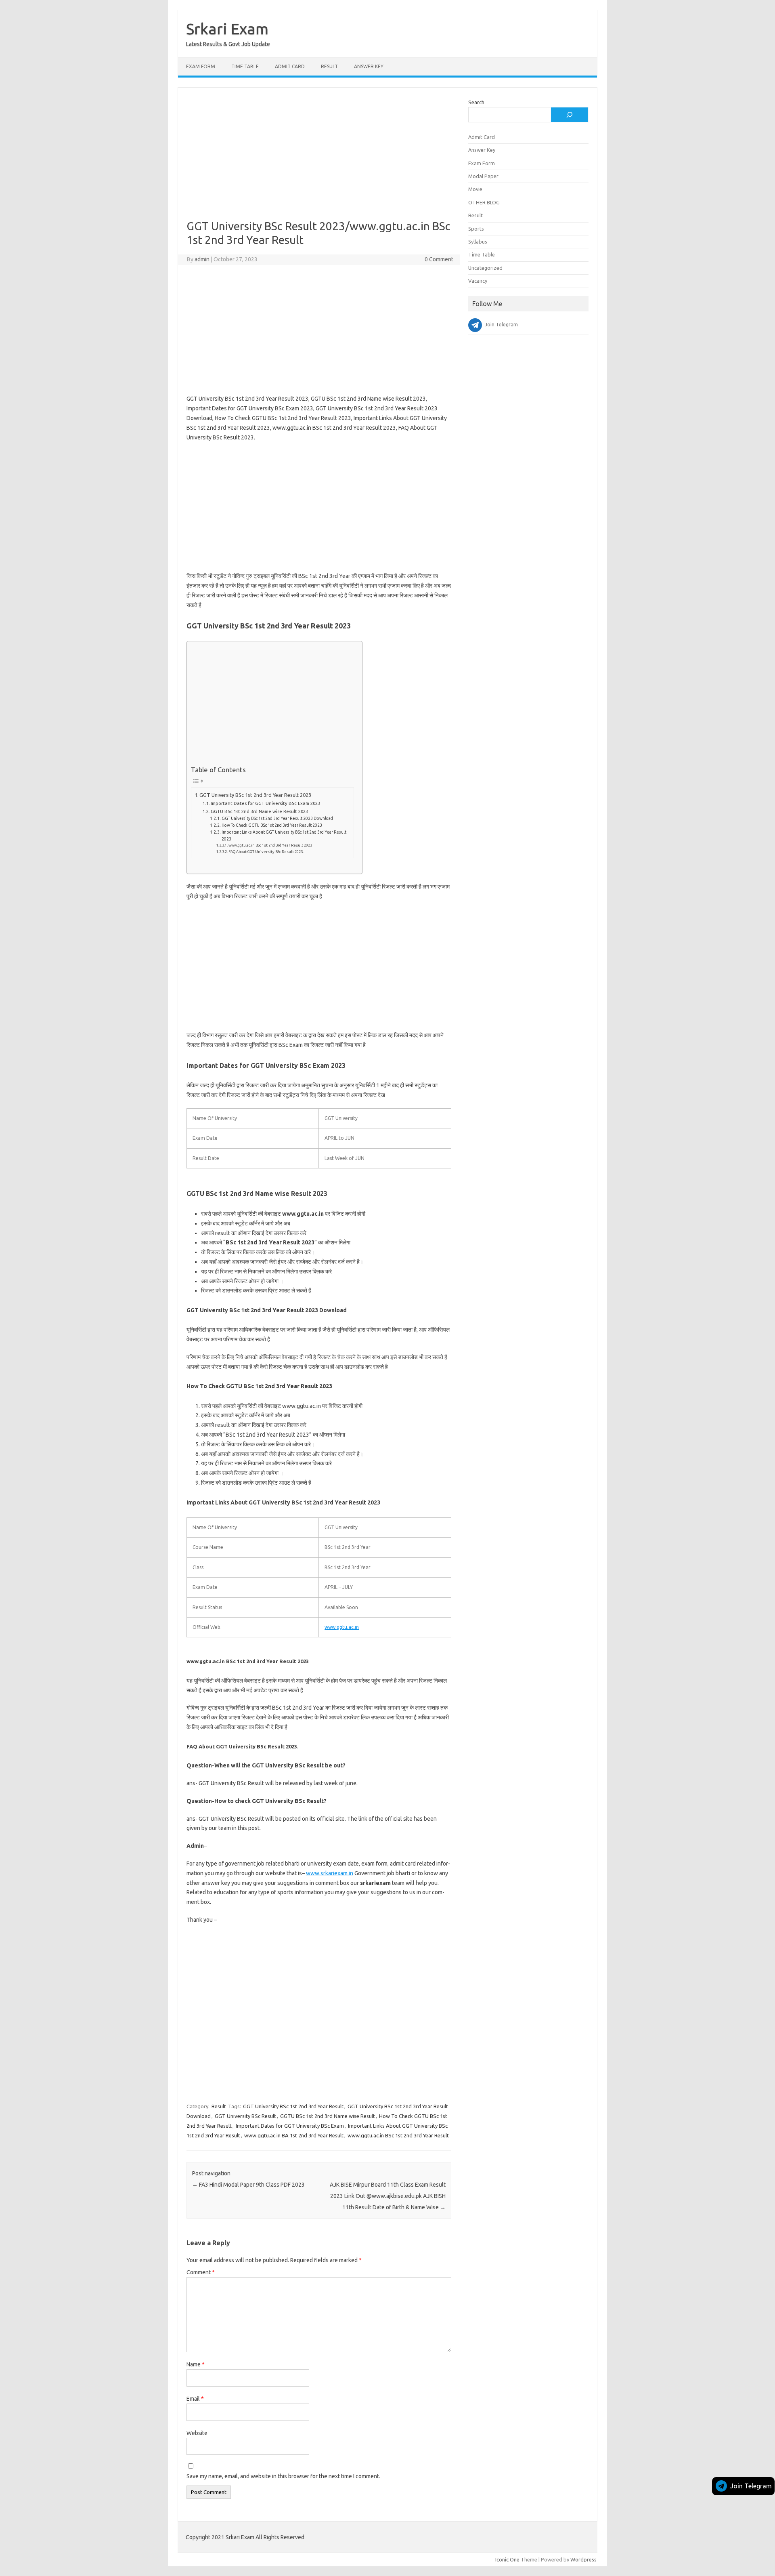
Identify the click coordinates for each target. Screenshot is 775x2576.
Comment (201, 2272)
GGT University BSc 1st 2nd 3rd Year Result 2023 (255, 795)
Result (329, 66)
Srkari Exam (227, 29)
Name (196, 2364)
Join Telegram (751, 2486)
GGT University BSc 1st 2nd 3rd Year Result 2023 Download (277, 818)
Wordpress (583, 2559)
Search (476, 102)
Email (195, 2399)
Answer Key (369, 66)
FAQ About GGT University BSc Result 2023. (266, 852)
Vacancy (478, 281)
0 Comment (439, 259)
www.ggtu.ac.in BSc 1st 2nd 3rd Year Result (398, 2135)
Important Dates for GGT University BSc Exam (290, 2126)
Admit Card (290, 66)
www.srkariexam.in (330, 1873)
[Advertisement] (319, 160)
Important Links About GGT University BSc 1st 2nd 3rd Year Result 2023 (284, 835)
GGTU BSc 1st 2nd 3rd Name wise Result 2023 (259, 811)
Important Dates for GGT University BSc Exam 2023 (265, 803)
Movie (475, 189)
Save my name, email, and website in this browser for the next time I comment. (283, 2476)
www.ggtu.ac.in (342, 1627)
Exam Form (201, 66)
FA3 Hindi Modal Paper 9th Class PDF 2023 (248, 2185)
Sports (476, 229)
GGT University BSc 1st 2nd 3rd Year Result (293, 2106)
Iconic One (507, 2559)
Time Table (245, 66)
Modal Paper (483, 176)
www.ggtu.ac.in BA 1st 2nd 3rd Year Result (294, 2135)
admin (202, 259)
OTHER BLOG (484, 202)
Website (197, 2433)
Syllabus (478, 242)
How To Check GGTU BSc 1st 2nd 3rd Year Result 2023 (272, 825)
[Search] (570, 115)
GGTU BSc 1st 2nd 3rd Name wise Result (328, 2116)
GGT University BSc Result (245, 2116)
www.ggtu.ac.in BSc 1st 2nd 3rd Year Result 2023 (270, 845)
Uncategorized (485, 268)
